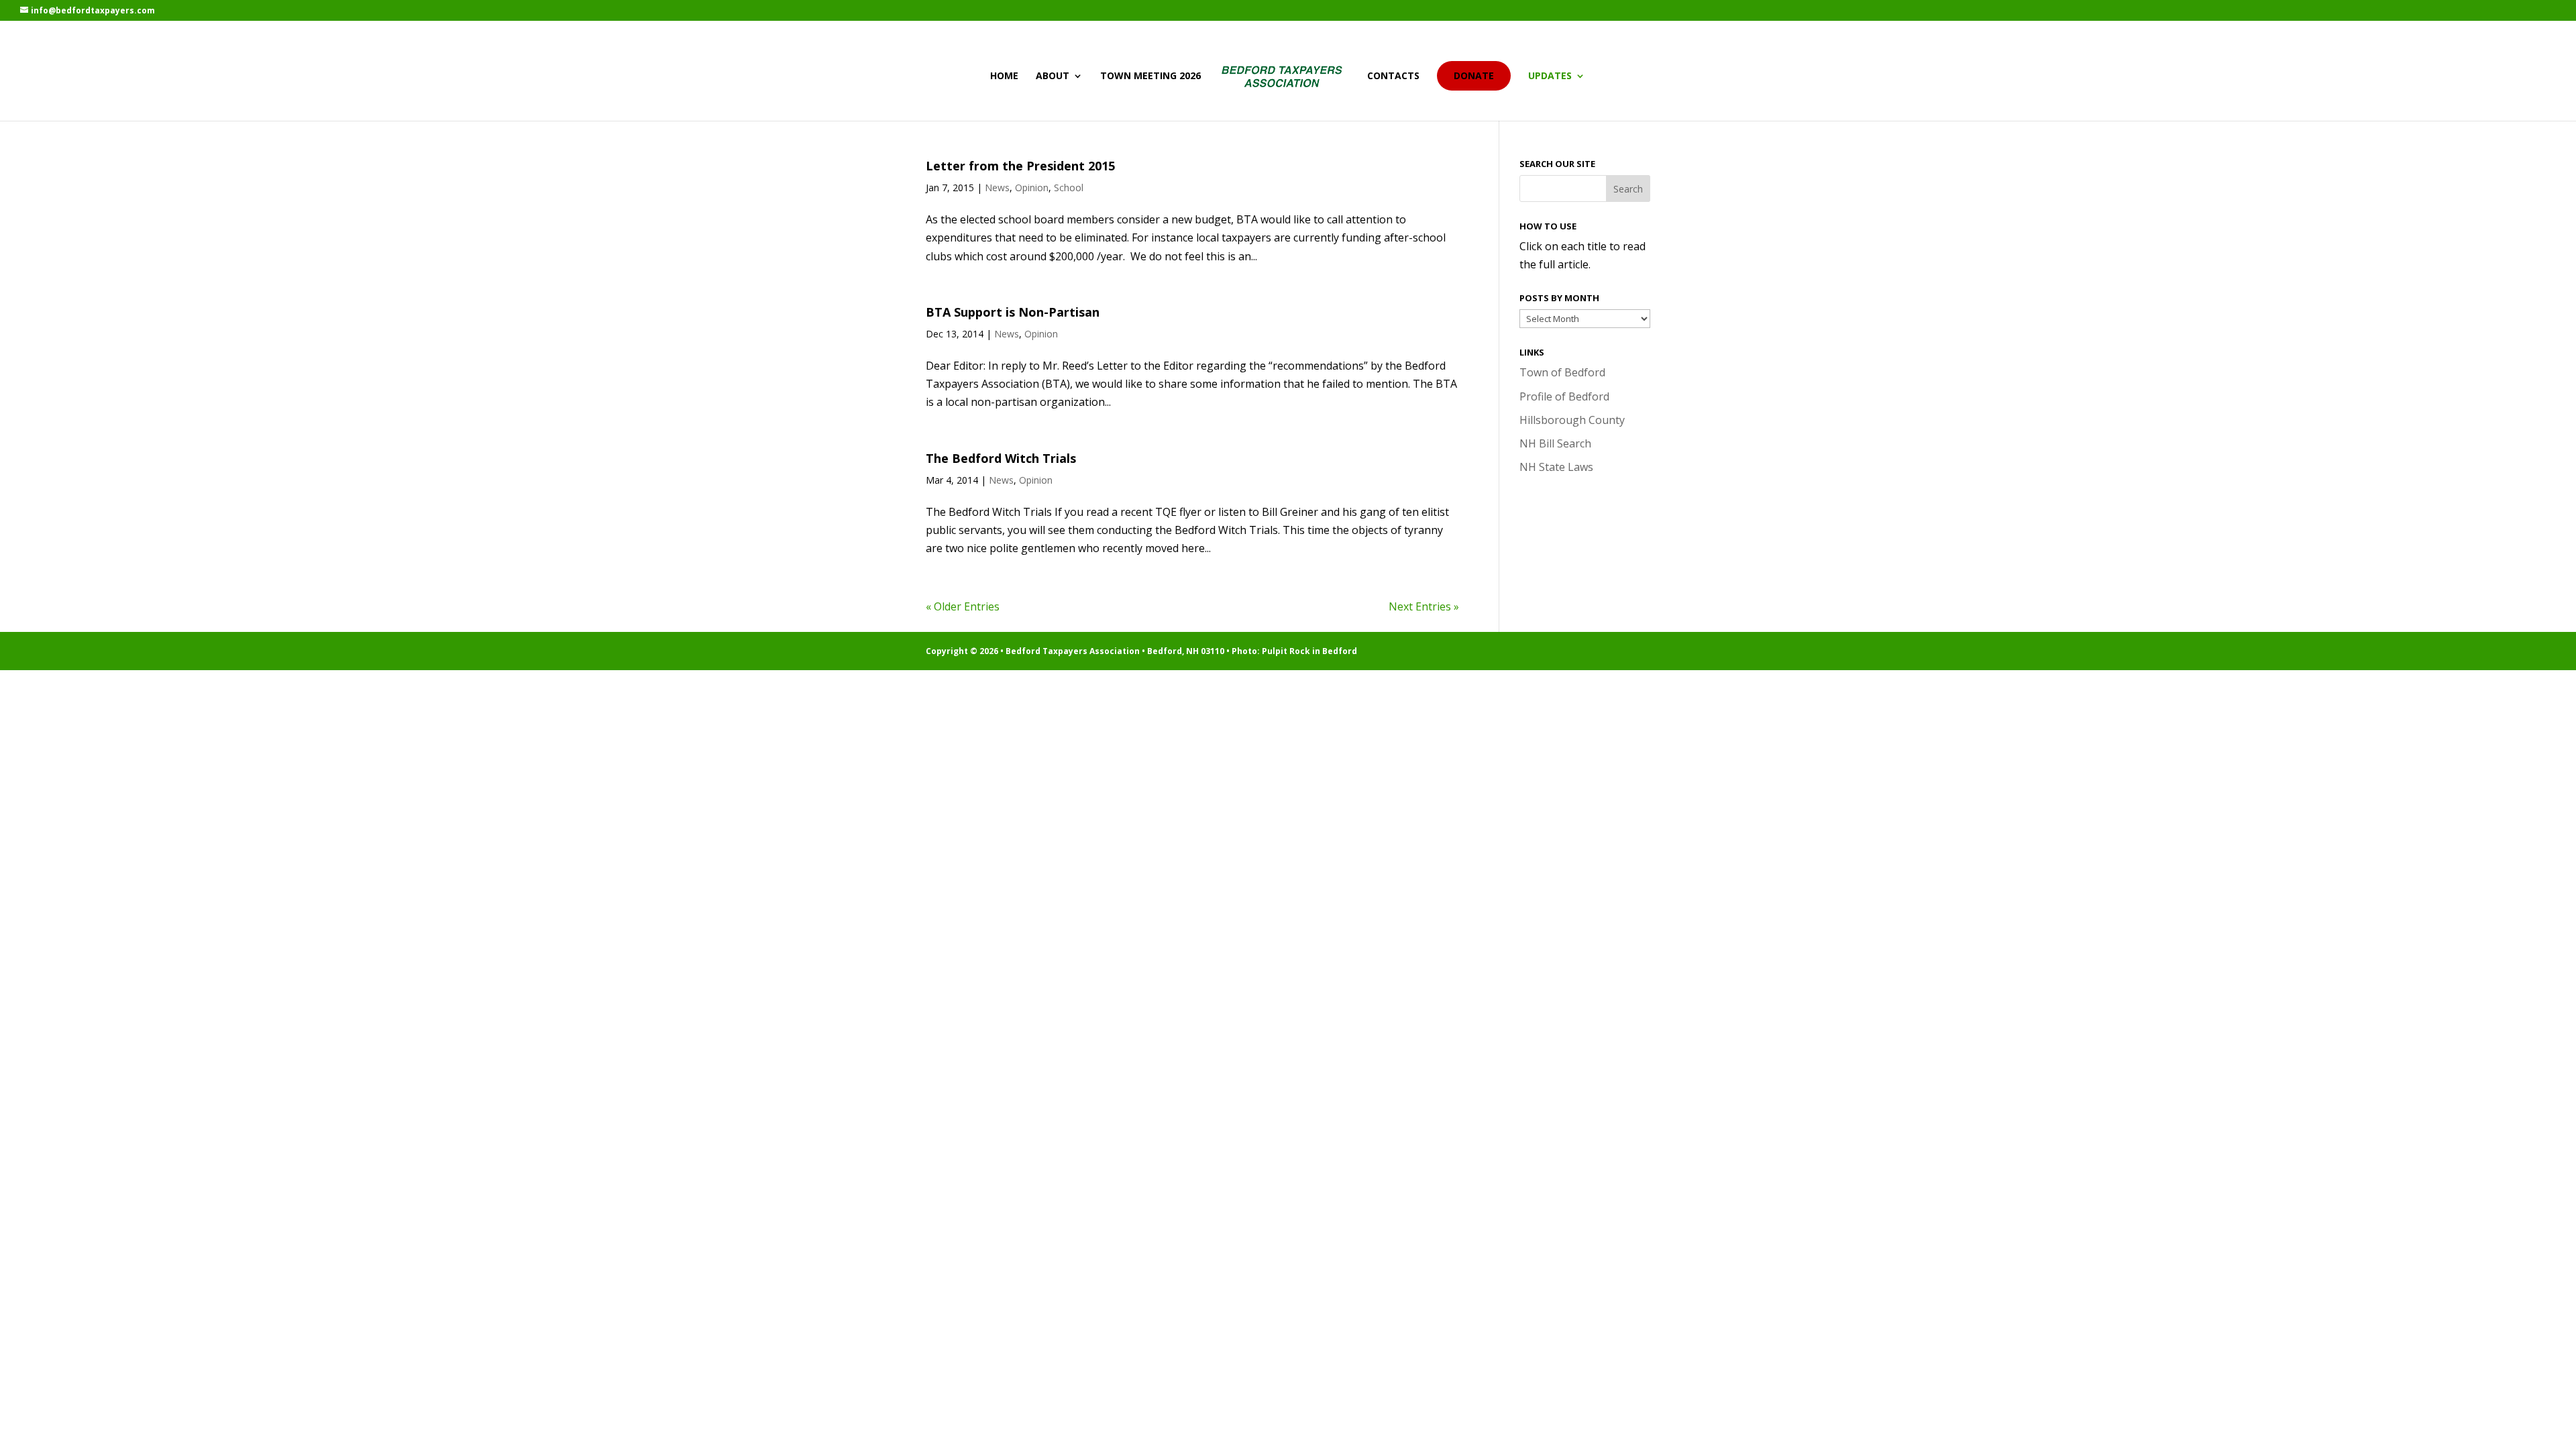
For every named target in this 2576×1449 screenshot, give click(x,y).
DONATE (1474, 75)
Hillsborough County (1572, 420)
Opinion (1032, 187)
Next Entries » (1424, 606)
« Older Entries (963, 606)
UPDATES (1550, 76)
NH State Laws (1556, 467)
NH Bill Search (1555, 443)
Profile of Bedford (1564, 396)
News (997, 187)
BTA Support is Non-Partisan (1013, 312)
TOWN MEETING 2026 (1150, 76)
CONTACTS (1393, 76)
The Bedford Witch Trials (1001, 458)
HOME (1004, 76)
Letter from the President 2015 (1020, 166)
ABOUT (1053, 76)
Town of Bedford (1562, 372)
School (1069, 187)
